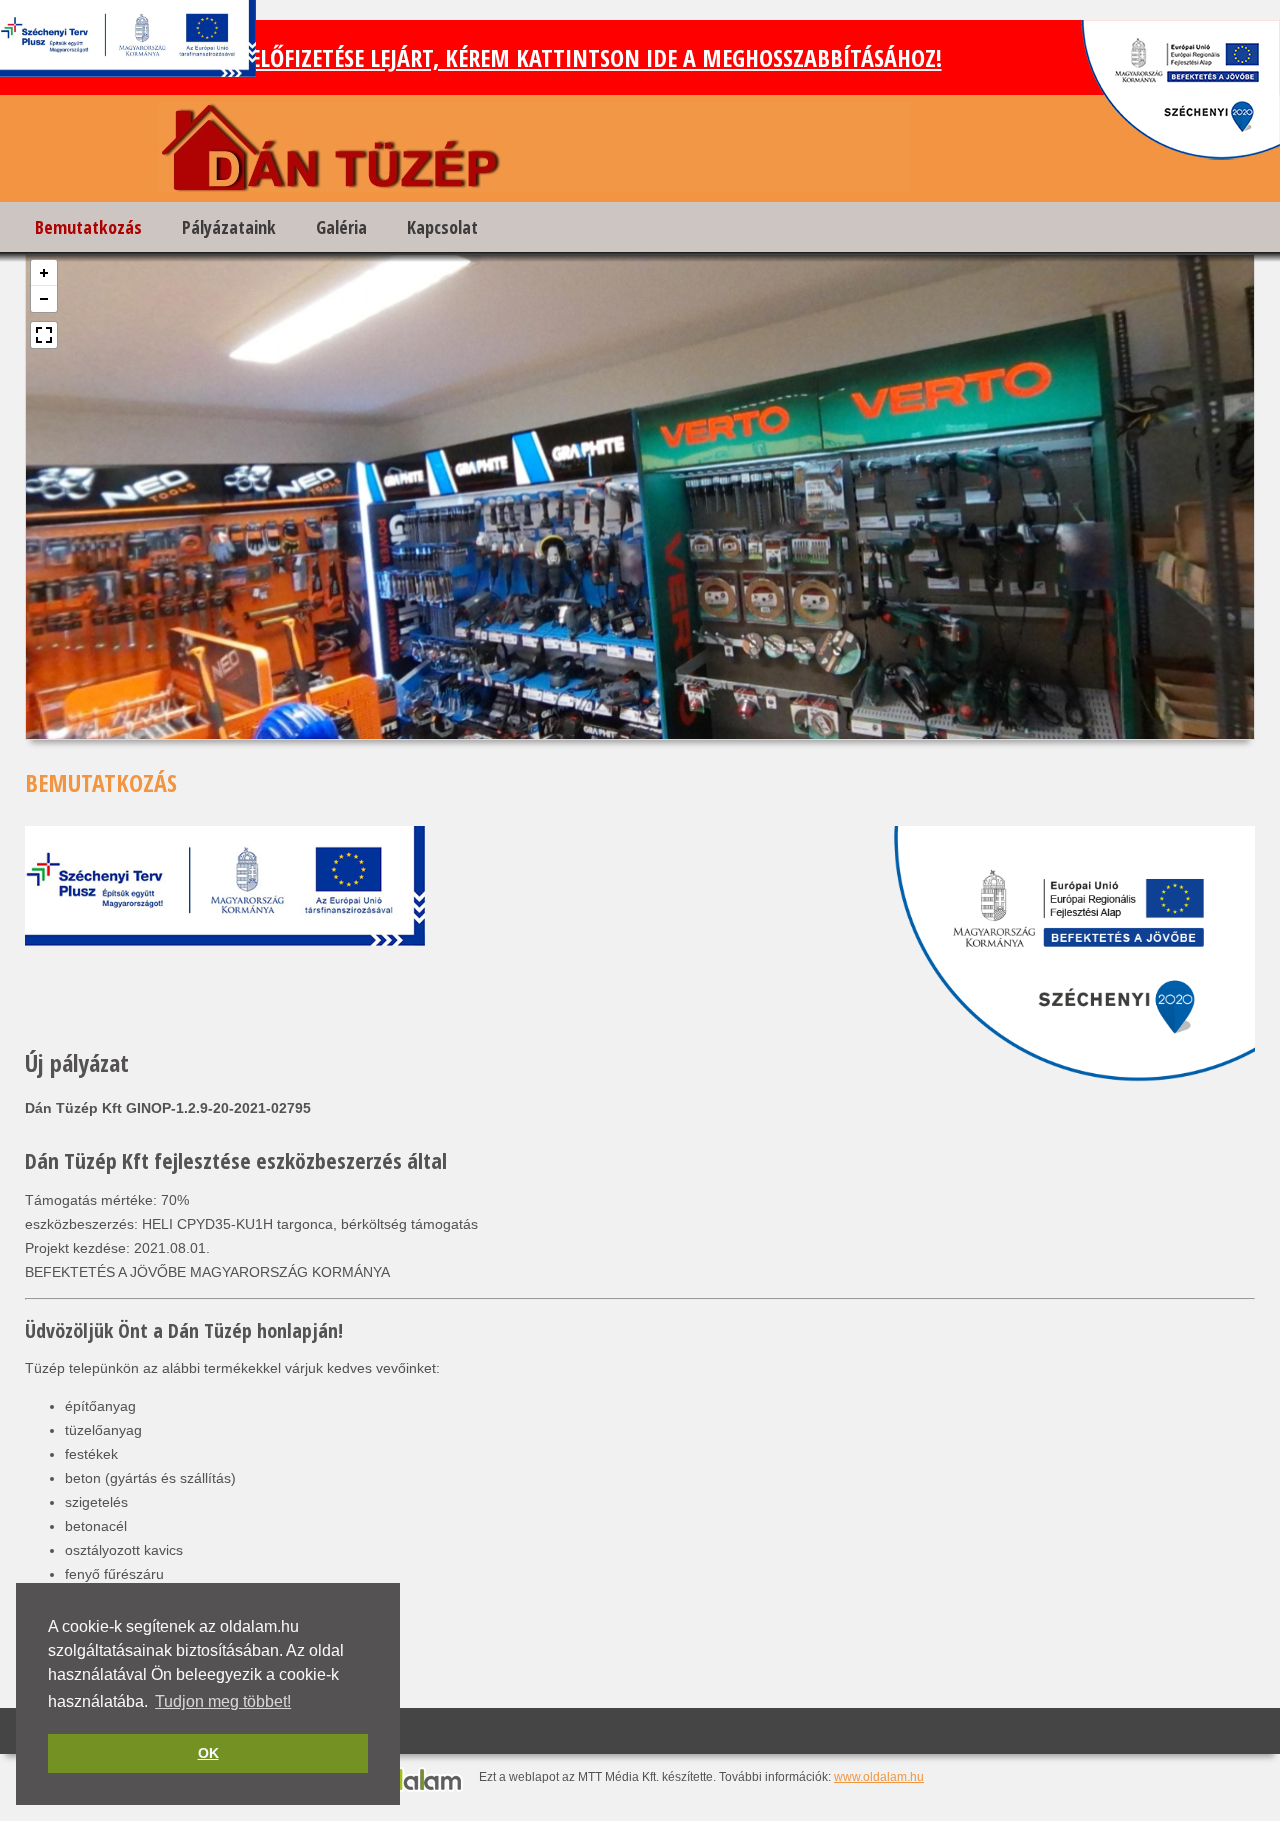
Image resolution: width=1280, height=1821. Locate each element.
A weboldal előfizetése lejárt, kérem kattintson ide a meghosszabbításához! (532, 57)
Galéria (341, 227)
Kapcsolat (442, 227)
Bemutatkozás (88, 227)
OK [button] (208, 1753)
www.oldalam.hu (879, 1777)
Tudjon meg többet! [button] (223, 1701)
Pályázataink (229, 227)
